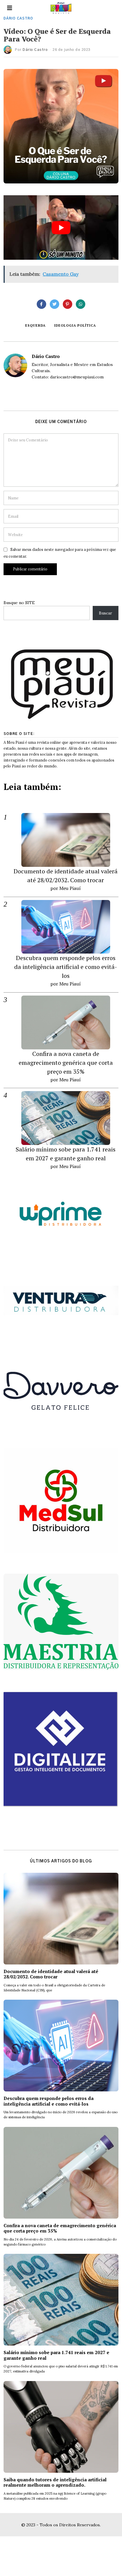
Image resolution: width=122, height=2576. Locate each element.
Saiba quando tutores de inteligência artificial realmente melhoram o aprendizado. (55, 2482)
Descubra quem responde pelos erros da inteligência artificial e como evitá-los (66, 967)
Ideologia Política (75, 325)
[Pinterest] (68, 304)
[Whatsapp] (81, 304)
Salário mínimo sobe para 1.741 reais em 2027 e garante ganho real (56, 2355)
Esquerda (35, 325)
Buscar (106, 613)
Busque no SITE (19, 603)
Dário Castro (35, 50)
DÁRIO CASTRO (18, 18)
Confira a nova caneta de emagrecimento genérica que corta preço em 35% (66, 1063)
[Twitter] (54, 304)
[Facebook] (41, 304)
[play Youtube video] (61, 228)
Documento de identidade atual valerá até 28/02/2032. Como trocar (51, 1974)
